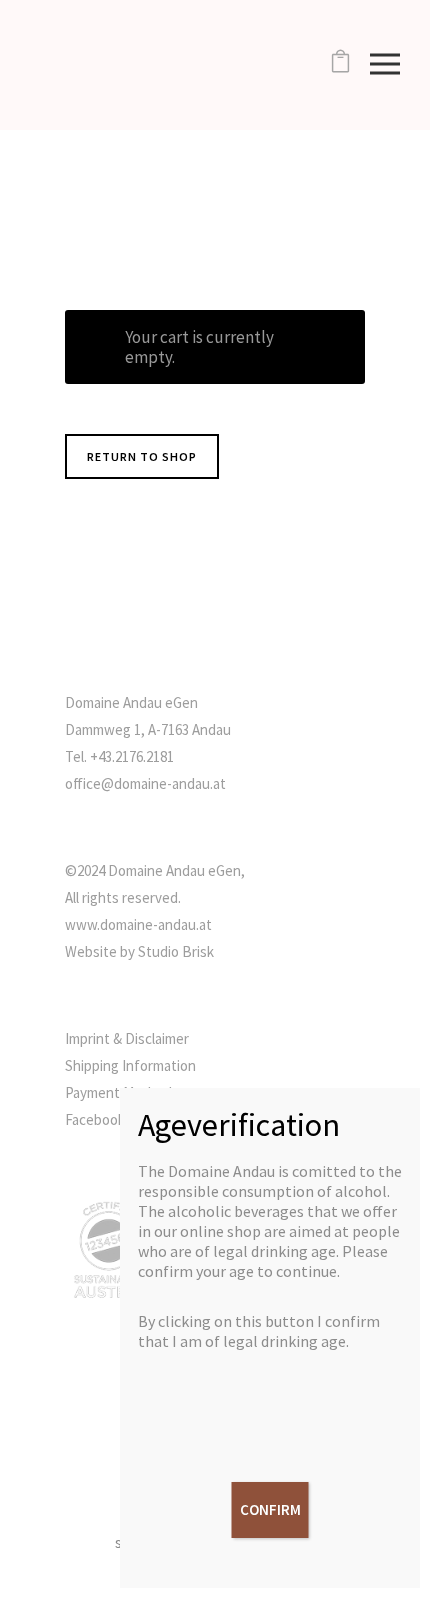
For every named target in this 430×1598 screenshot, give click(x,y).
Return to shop (142, 456)
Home (323, 178)
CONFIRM (270, 1509)
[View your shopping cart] (340, 65)
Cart (354, 178)
